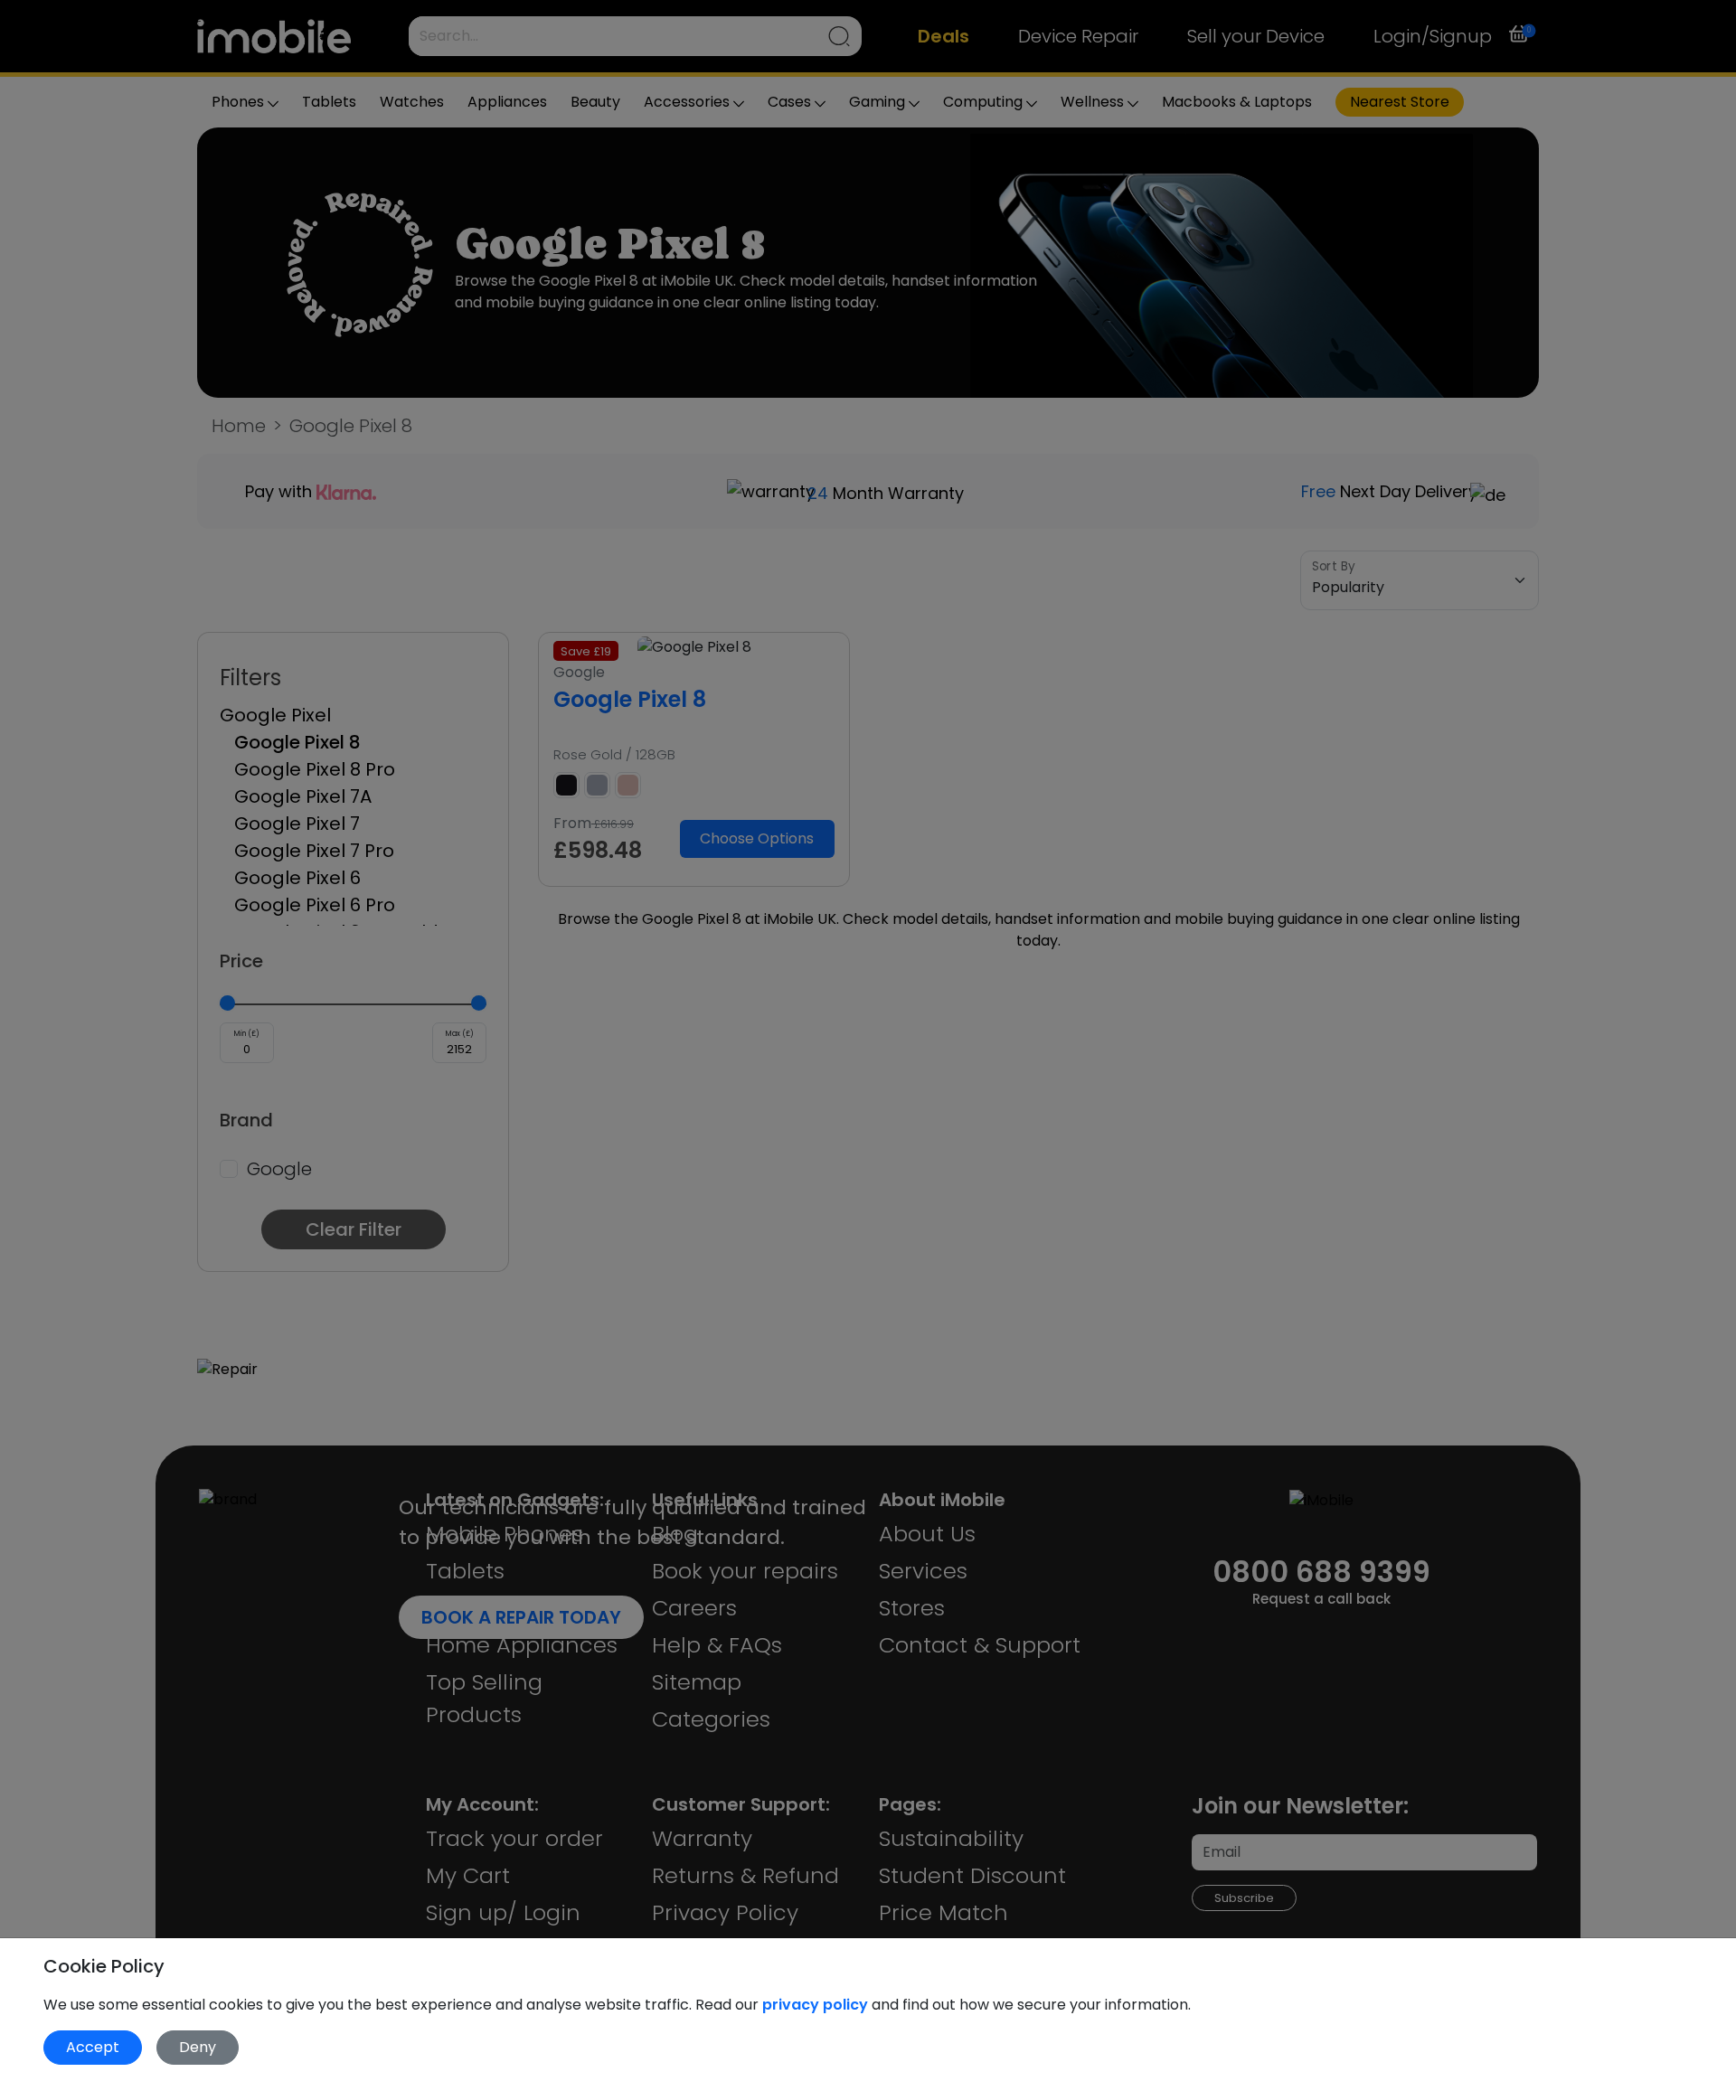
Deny (198, 2047)
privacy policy (817, 2005)
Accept (93, 2047)
